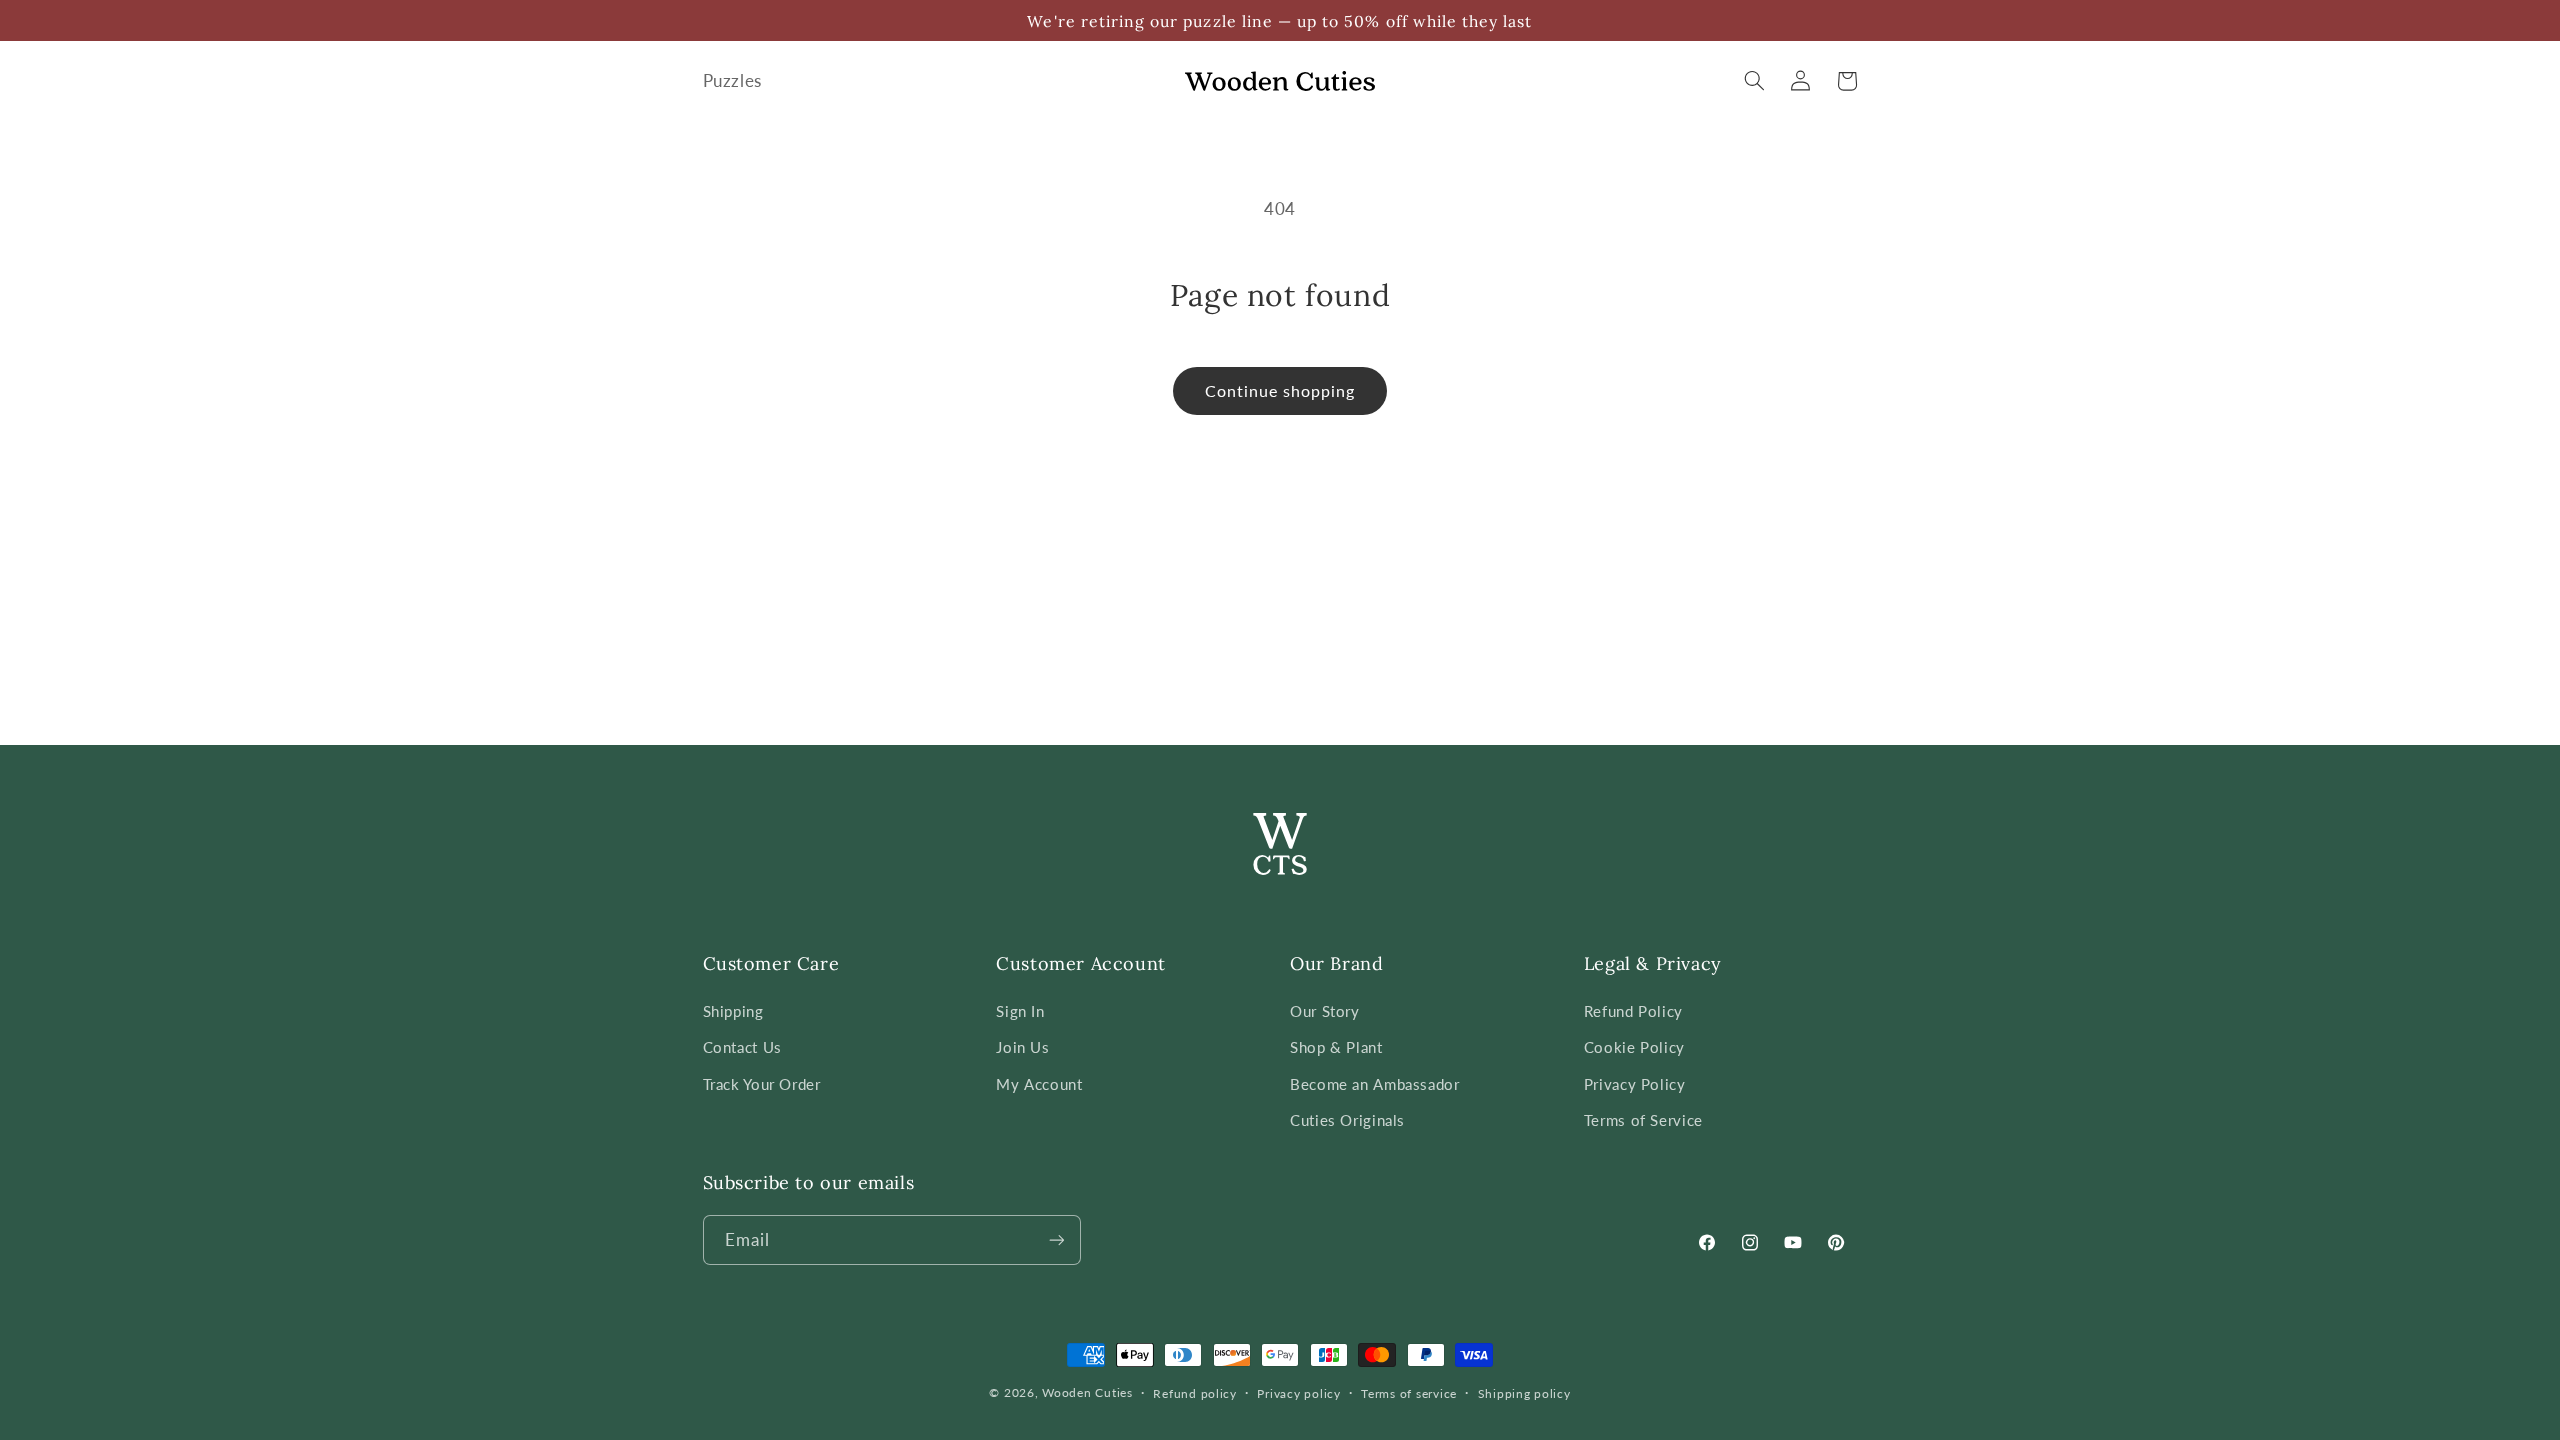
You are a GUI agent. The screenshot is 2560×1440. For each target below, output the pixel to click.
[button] (1755, 81)
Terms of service (1409, 1393)
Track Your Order (762, 1084)
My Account (1039, 1084)
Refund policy (1195, 1393)
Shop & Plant (1336, 1047)
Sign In (1020, 1011)
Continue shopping (1280, 390)
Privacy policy (1298, 1393)
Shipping (733, 1011)
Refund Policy (1633, 1011)
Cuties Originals (1347, 1120)
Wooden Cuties (1087, 1392)
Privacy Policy (1635, 1084)
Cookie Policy (1634, 1047)
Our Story (1325, 1011)
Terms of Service (1643, 1120)
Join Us (1022, 1047)
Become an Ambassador (1375, 1084)
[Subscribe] (1056, 1239)
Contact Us (742, 1047)
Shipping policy (1524, 1393)
